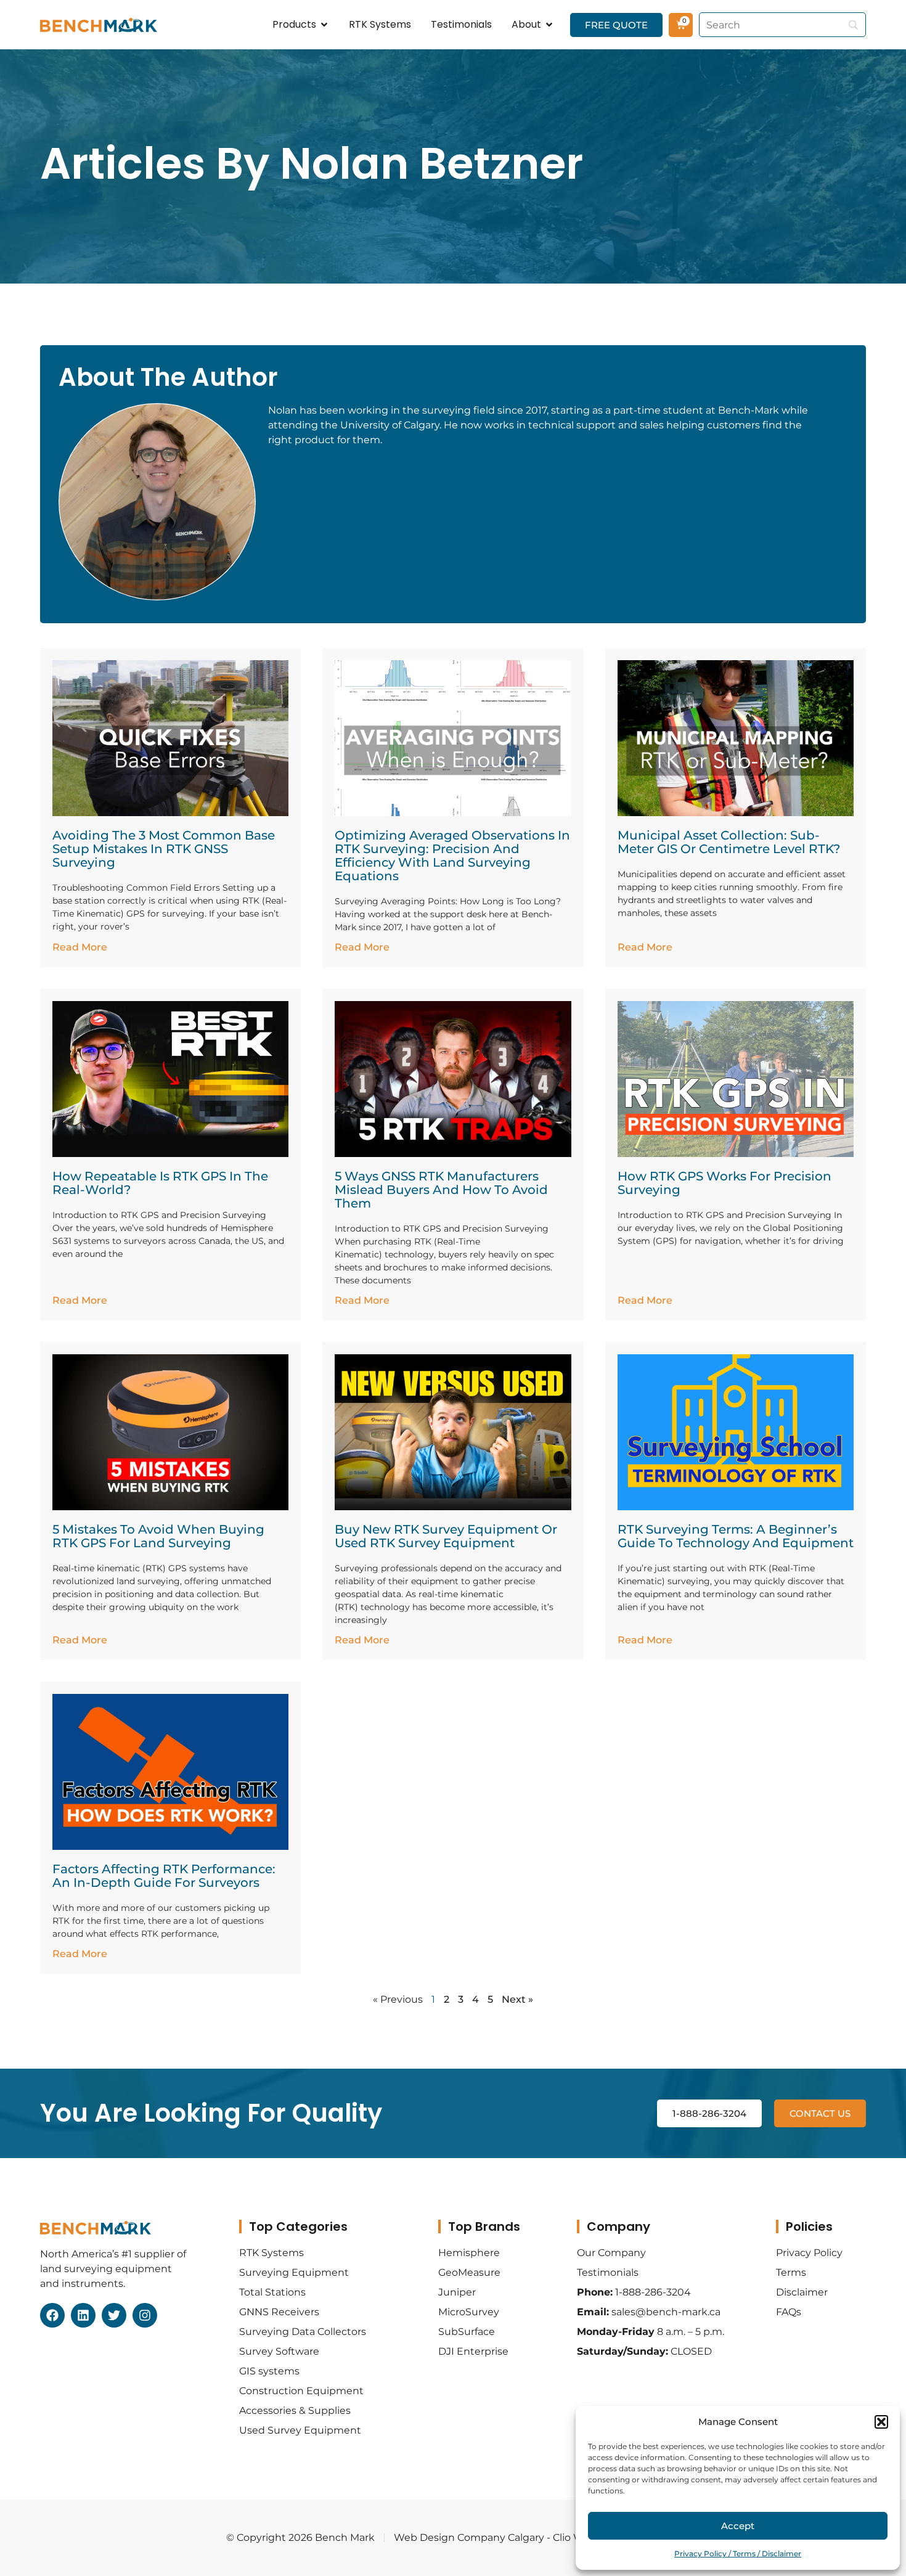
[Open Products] (324, 25)
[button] (881, 2422)
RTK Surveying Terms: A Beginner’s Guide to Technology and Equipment (736, 1536)
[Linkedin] (83, 2315)
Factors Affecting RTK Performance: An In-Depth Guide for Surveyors (164, 1876)
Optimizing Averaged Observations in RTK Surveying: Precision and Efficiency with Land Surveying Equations (452, 856)
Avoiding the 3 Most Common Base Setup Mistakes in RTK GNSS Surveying (164, 849)
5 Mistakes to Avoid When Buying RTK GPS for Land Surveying (158, 1536)
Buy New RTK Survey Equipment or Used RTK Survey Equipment (446, 1536)
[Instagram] (145, 2315)
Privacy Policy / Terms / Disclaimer (738, 2554)
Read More (80, 947)
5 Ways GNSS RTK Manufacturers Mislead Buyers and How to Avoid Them (441, 1190)
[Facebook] (52, 2315)
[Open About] (549, 25)
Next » (517, 1999)
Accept (738, 2526)
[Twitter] (114, 2315)
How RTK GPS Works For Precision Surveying (724, 1183)
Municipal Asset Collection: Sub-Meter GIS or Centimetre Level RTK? (729, 842)
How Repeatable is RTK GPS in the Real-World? (160, 1183)
